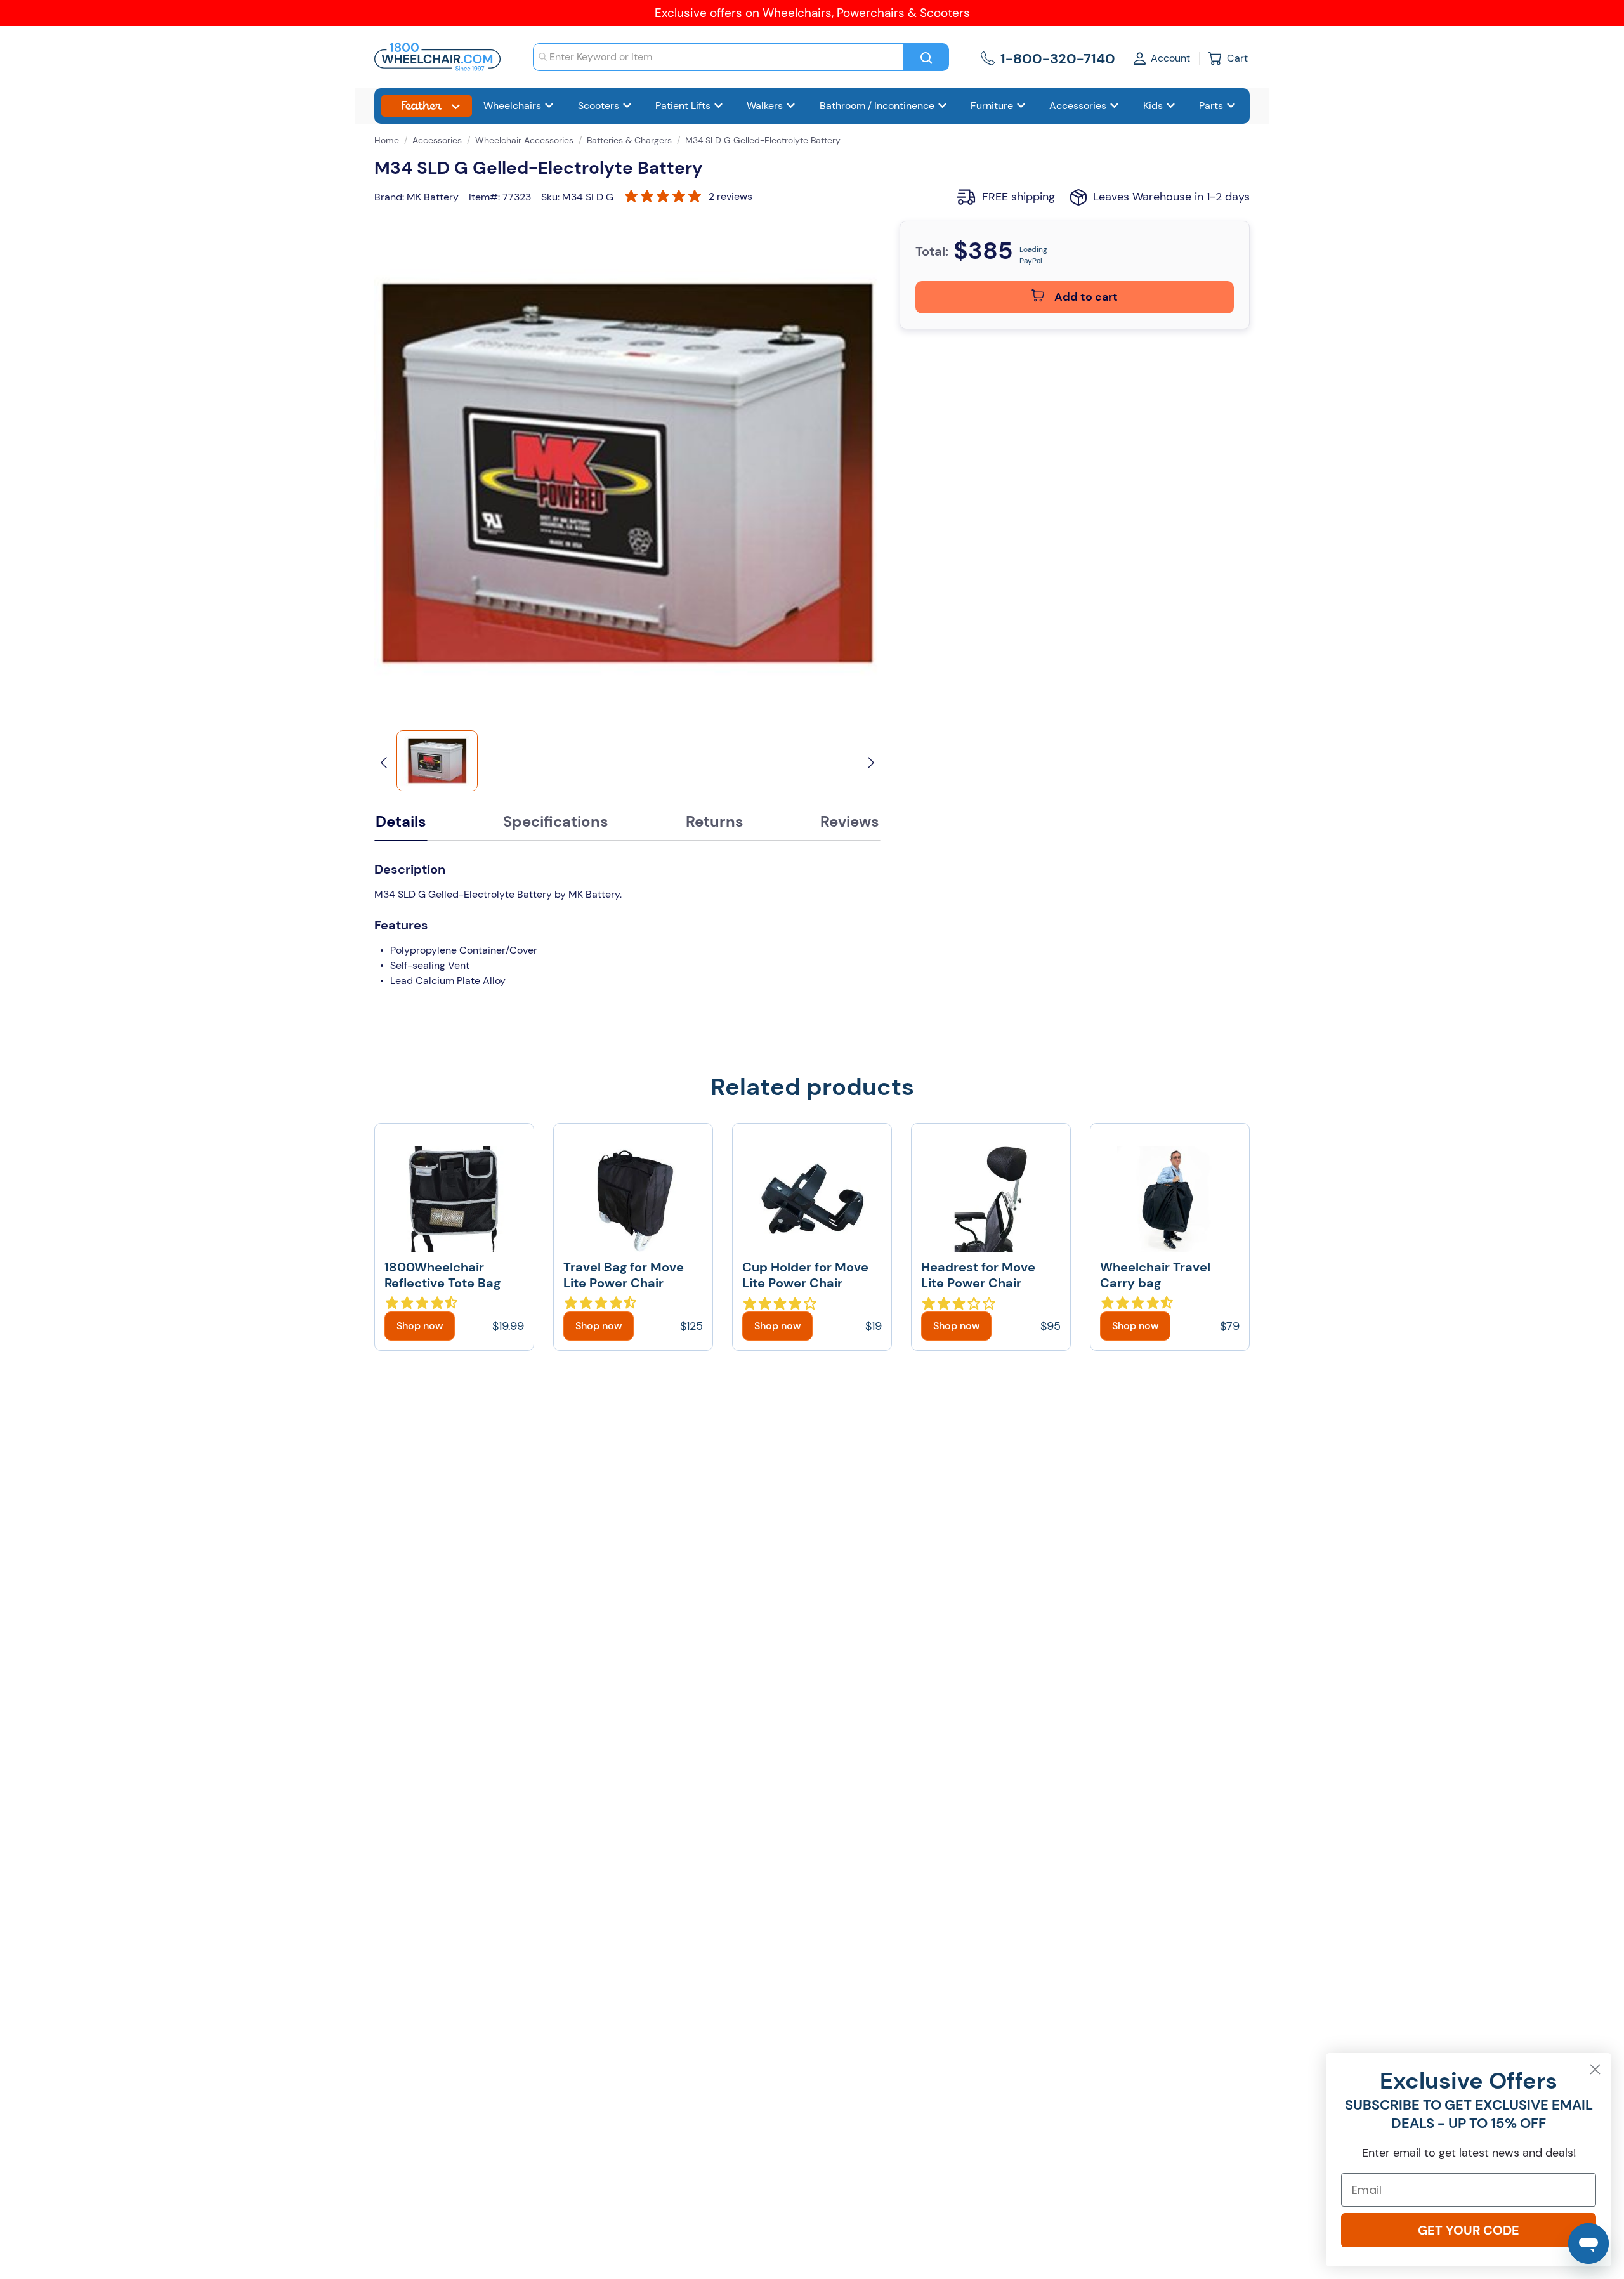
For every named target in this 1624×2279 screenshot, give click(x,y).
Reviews (850, 821)
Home (387, 140)
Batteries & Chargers (629, 140)
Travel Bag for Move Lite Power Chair (624, 1275)
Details (401, 821)
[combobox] (718, 57)
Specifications (556, 821)
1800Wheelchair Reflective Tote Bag (442, 1275)
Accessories (437, 140)
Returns (715, 821)
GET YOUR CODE (1469, 2230)
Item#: (484, 197)
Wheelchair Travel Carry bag (1155, 1275)
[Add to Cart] (420, 1326)
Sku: (550, 197)
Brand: (389, 197)
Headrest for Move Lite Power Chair (978, 1275)
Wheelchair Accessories (524, 140)
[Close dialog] (1595, 2069)
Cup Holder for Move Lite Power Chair (805, 1275)
